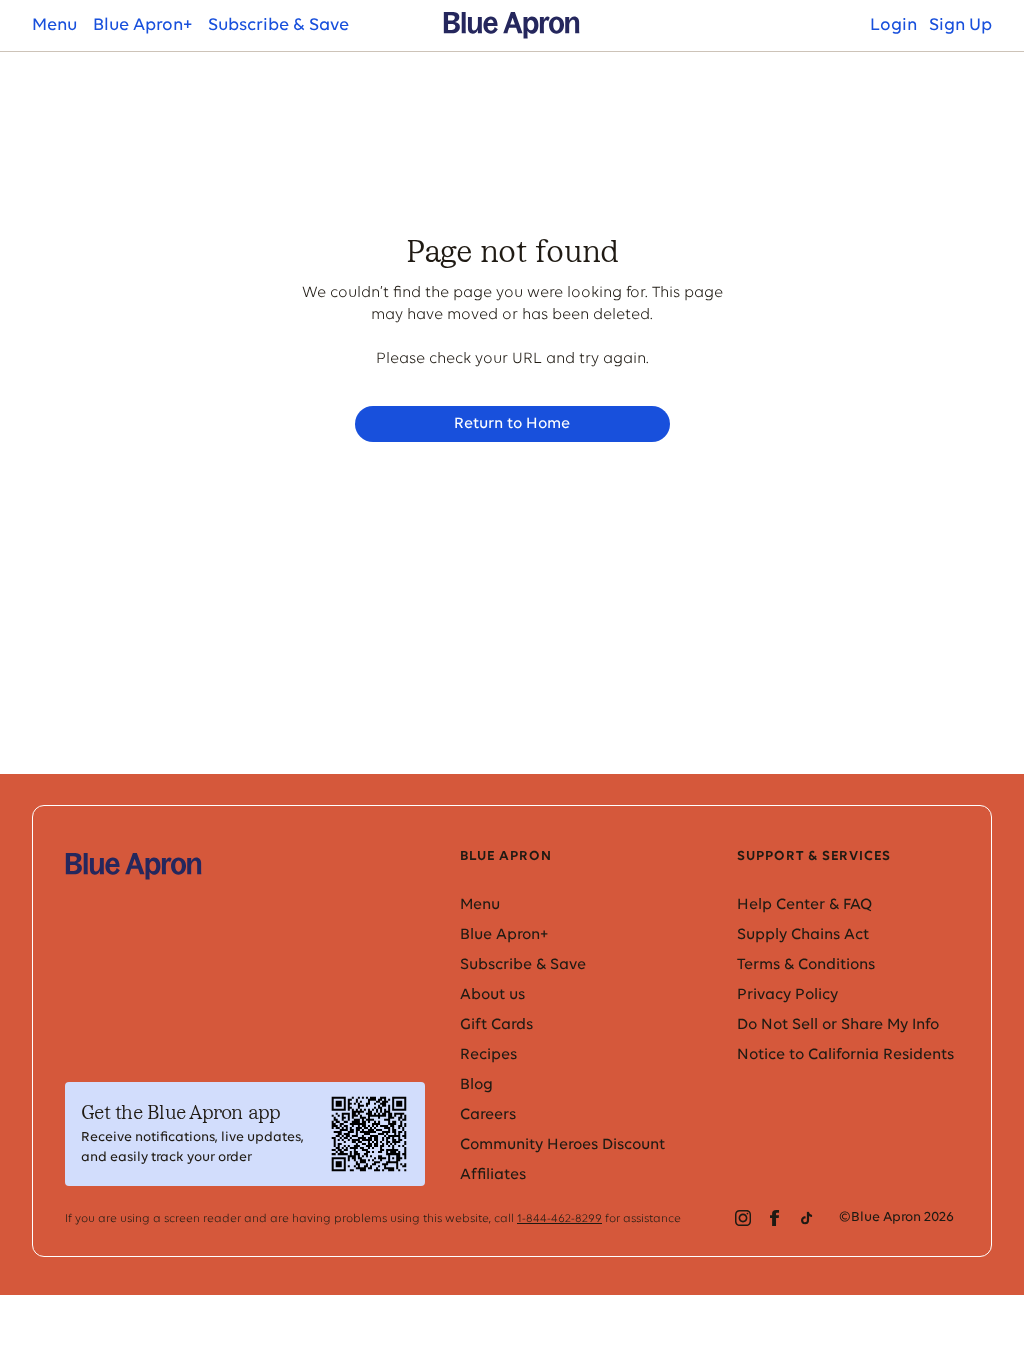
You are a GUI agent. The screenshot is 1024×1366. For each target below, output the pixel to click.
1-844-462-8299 (559, 1219)
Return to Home (512, 424)
